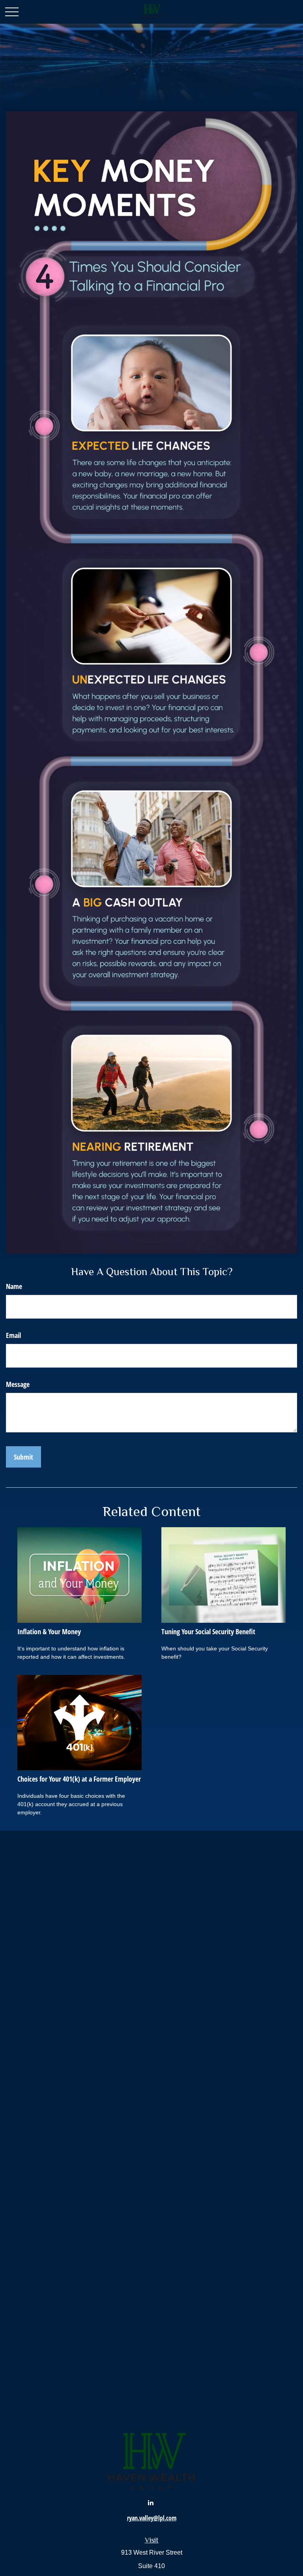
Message (18, 1384)
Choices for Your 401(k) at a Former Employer (79, 1779)
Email (13, 1335)
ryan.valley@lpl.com (152, 2518)
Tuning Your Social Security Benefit (208, 1631)
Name (14, 1286)
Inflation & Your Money (49, 1631)
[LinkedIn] (151, 2502)
